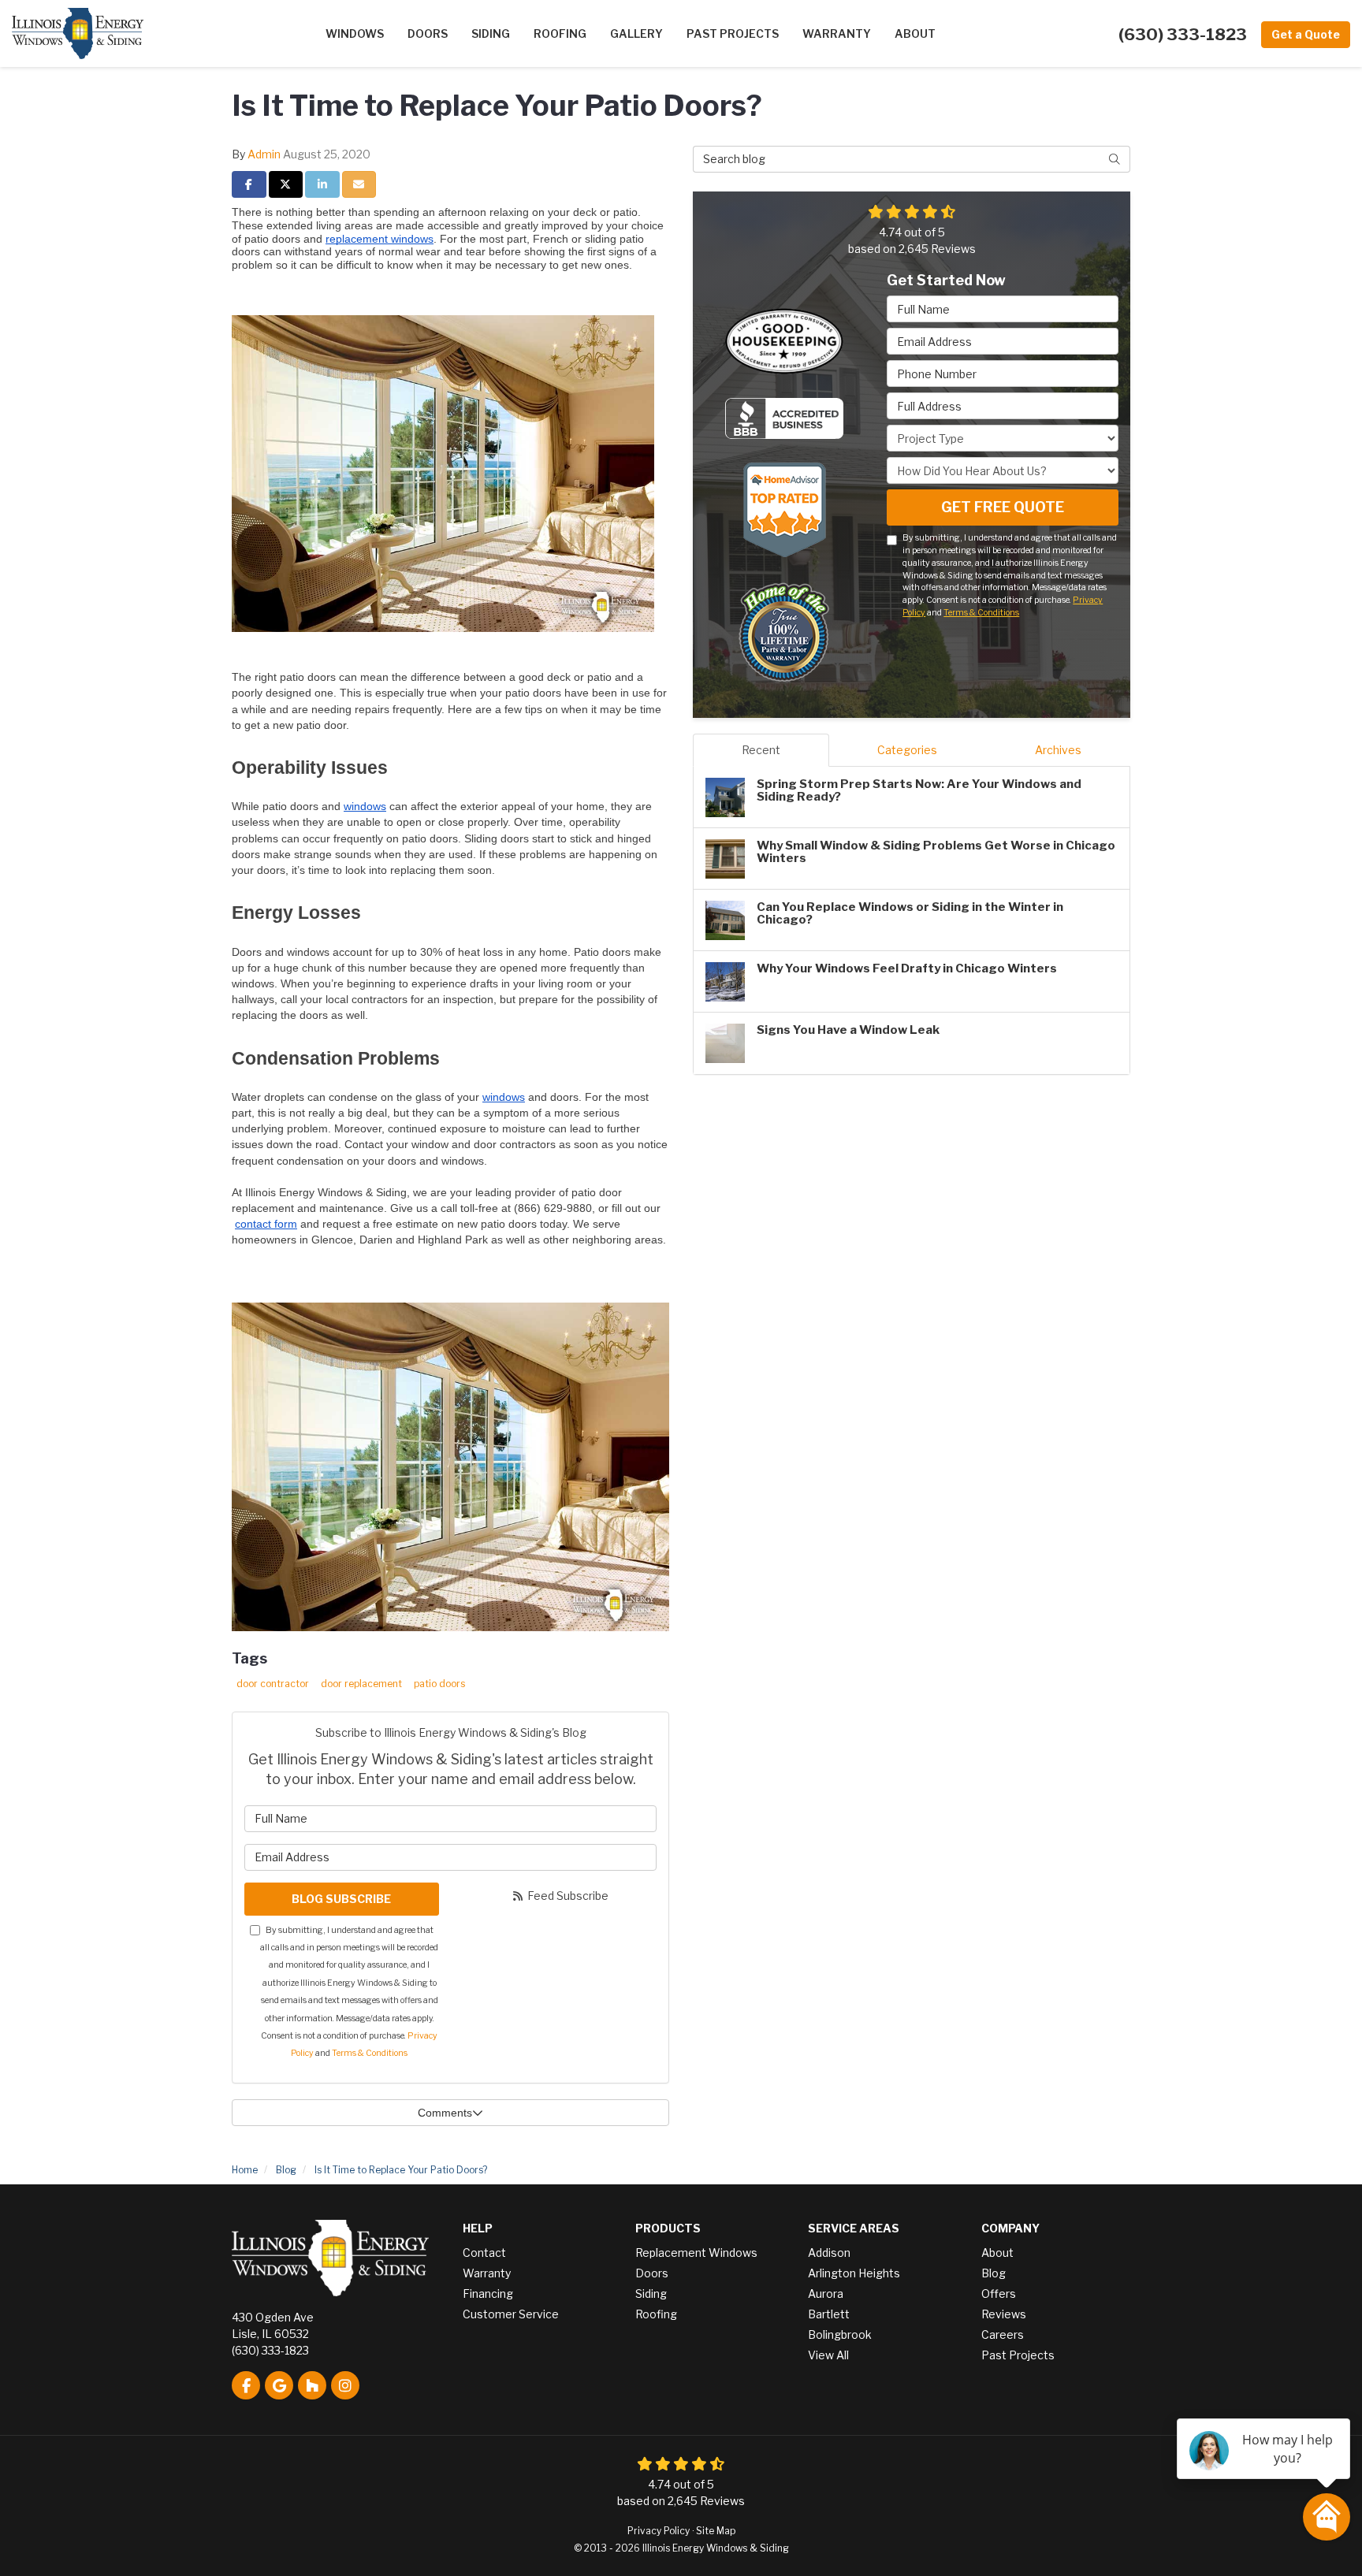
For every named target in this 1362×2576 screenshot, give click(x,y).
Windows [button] (355, 33)
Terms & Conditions (370, 2053)
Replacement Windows (696, 2253)
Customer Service (511, 2314)
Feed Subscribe (567, 1896)
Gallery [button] (636, 33)
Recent (761, 750)
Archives (1058, 750)
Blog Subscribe (341, 1899)
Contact (484, 2253)
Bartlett (829, 2314)
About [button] (915, 33)
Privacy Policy (659, 2531)
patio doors (439, 1684)
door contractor (273, 1684)
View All (828, 2355)
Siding (651, 2293)
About (997, 2253)
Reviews (1004, 2314)
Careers (1003, 2334)
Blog (994, 2273)
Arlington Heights (854, 2273)
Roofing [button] (560, 33)
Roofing (656, 2314)
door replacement (361, 1684)
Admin (264, 154)
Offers (999, 2293)
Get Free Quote (1003, 507)
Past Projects (1018, 2355)
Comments (445, 2113)
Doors (652, 2273)
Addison (829, 2253)
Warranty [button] (837, 33)
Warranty (487, 2273)
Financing (488, 2293)
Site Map (716, 2531)
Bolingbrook (840, 2334)
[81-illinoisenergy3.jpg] (450, 1466)
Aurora (826, 2293)
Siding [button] (491, 33)
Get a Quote (1306, 34)
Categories (907, 750)
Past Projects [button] (733, 33)
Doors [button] (428, 33)
